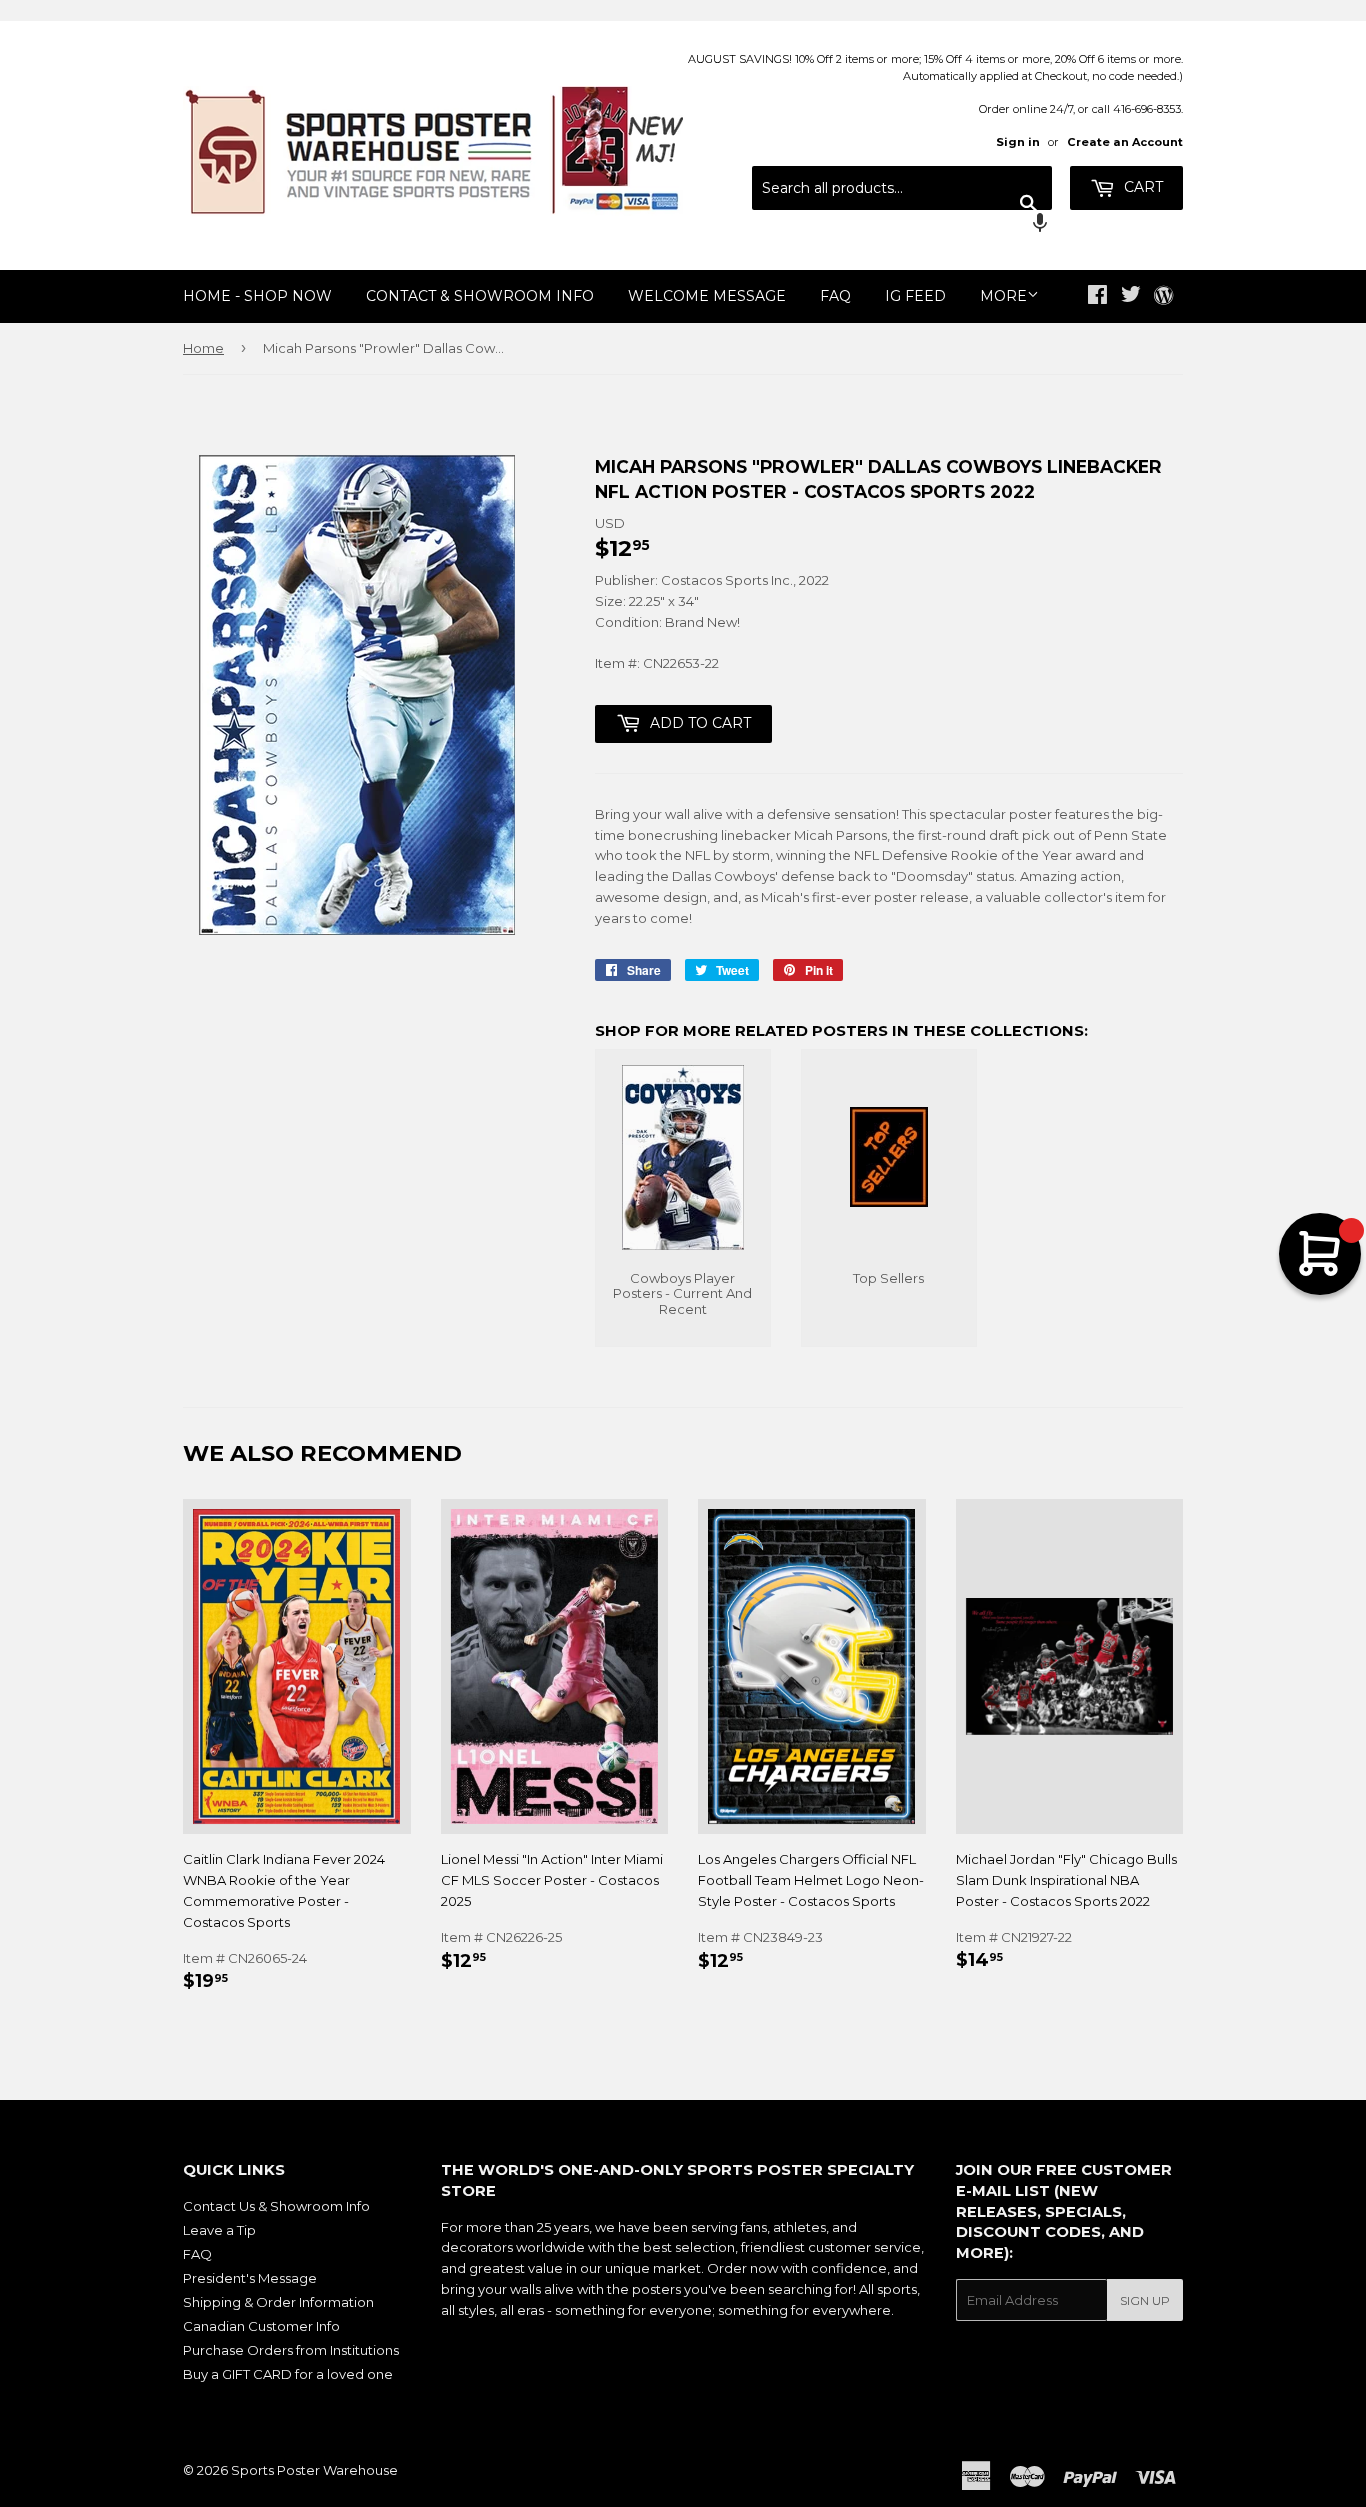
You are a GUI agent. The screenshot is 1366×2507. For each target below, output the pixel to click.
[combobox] (902, 188)
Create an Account (1125, 142)
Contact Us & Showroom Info (276, 2206)
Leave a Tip (219, 2230)
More (1003, 296)
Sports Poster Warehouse (314, 2470)
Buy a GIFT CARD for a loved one (288, 2374)
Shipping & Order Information (278, 2302)
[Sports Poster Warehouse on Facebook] (1097, 297)
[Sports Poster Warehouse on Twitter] (1131, 297)
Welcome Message (707, 296)
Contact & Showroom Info (480, 296)
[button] (902, 225)
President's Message (250, 2278)
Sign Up (1145, 2300)
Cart (1141, 187)
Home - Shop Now (257, 296)
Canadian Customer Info (261, 2326)
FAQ (835, 296)
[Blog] (1163, 297)
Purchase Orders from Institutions (291, 2350)
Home (203, 348)
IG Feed (915, 296)
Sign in (1018, 142)
